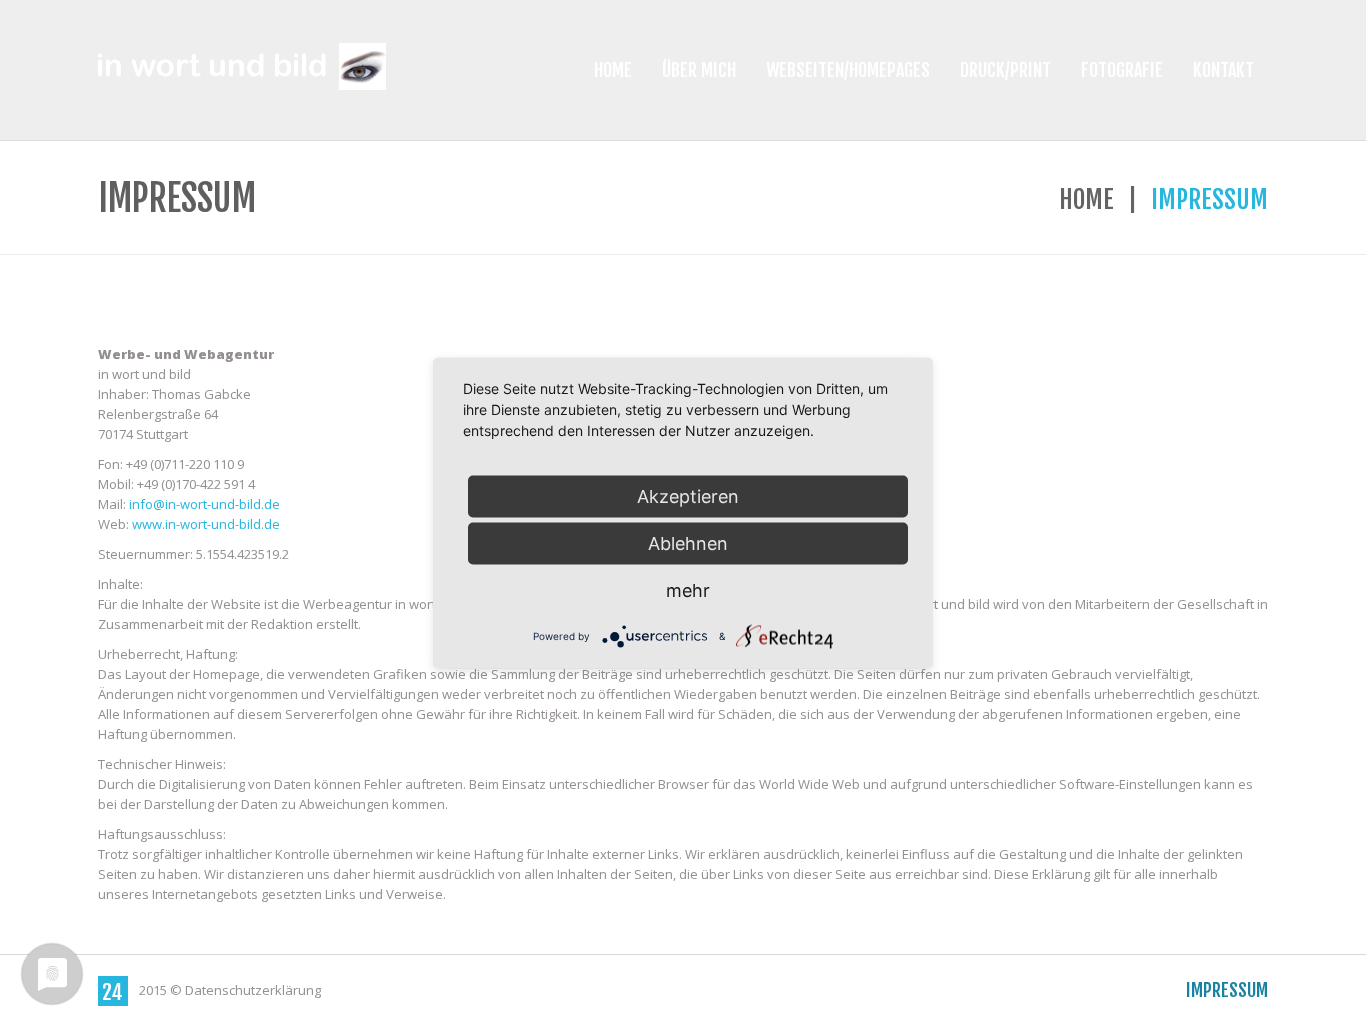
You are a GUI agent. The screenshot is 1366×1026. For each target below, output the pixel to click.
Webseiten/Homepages (848, 70)
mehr (688, 590)
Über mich (699, 70)
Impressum (1227, 990)
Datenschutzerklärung (253, 990)
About (1053, 990)
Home (613, 70)
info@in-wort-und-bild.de (204, 504)
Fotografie (1122, 70)
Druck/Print (1005, 70)
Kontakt (1223, 70)
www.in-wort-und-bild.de (204, 524)
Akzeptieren (688, 496)
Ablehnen (688, 543)
